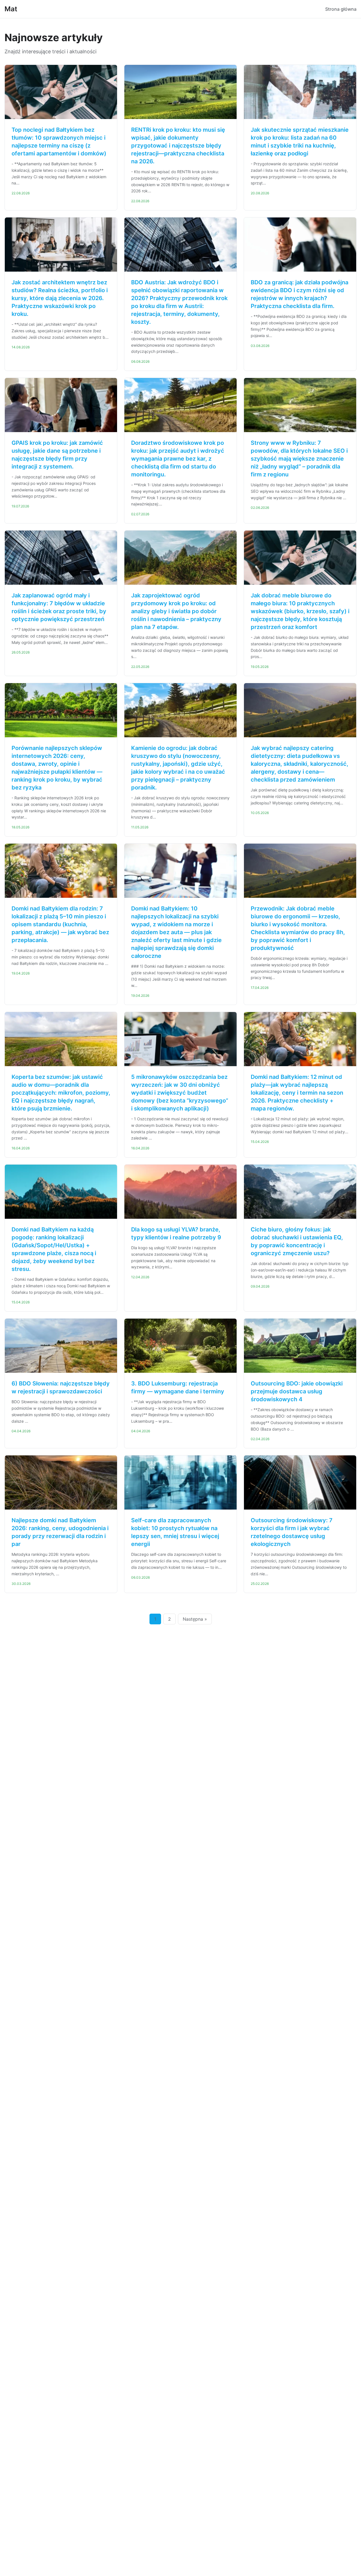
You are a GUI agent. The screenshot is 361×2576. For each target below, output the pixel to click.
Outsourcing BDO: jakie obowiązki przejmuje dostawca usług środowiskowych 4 (297, 1391)
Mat (11, 9)
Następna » (195, 1619)
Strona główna (341, 9)
